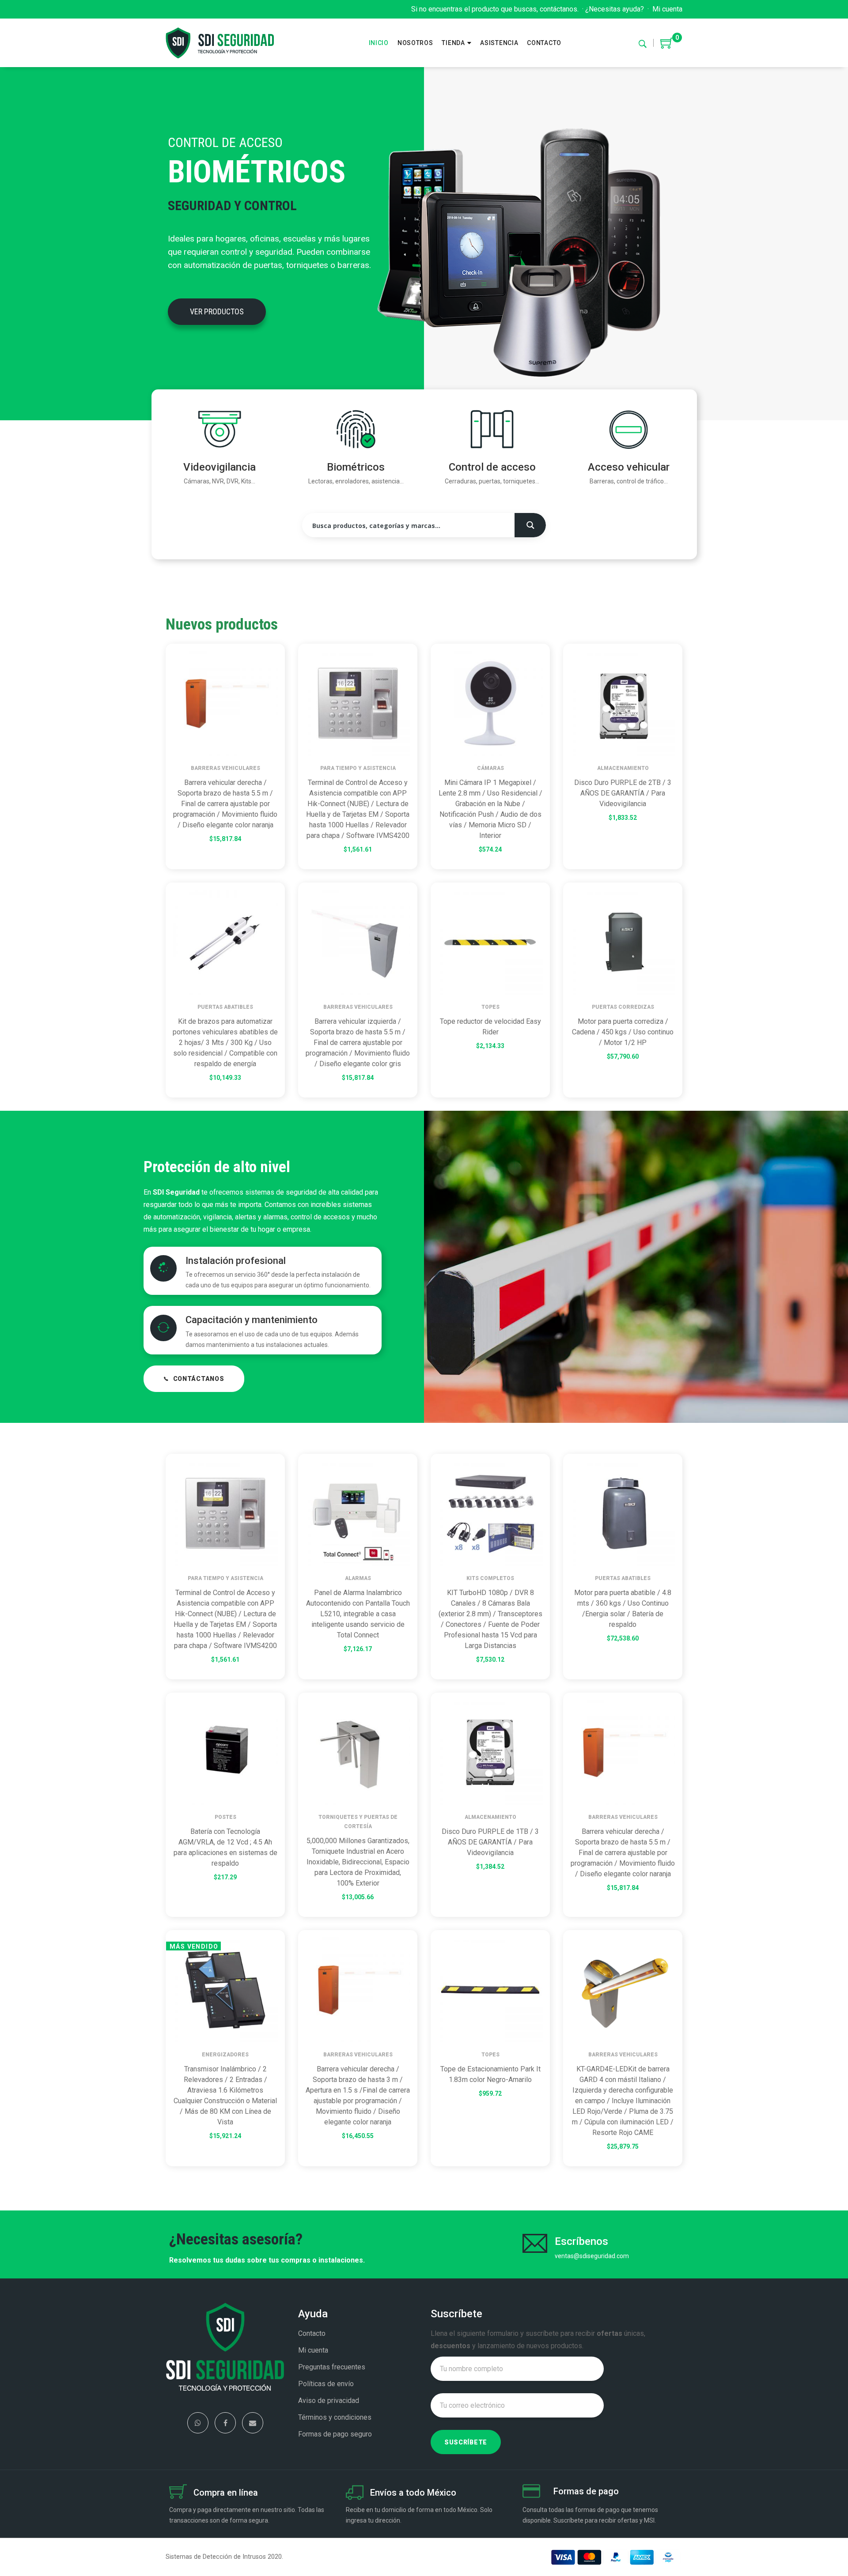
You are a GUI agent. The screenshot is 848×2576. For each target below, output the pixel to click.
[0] (667, 46)
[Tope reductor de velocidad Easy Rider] (490, 942)
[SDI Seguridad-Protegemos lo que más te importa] (220, 43)
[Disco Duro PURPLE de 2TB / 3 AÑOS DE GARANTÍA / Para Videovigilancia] (623, 703)
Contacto (312, 2333)
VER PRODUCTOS (217, 311)
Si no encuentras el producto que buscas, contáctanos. (495, 9)
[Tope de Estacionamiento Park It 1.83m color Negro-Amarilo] (490, 1990)
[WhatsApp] (198, 2423)
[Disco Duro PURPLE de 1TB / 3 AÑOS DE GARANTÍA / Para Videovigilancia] (490, 1752)
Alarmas (358, 1578)
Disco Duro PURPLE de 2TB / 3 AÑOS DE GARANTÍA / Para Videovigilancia (623, 793)
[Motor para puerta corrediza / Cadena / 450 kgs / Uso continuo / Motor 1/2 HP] (623, 942)
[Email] (253, 2423)
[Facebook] (225, 2423)
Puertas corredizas (623, 1007)
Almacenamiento (623, 768)
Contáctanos (199, 1379)
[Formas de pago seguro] (531, 2493)
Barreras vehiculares (225, 768)
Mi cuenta (667, 9)
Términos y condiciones (335, 2417)
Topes (490, 1007)
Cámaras (490, 768)
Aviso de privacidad (329, 2401)
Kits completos (490, 1578)
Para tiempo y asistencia (358, 768)
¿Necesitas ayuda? (615, 9)
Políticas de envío (326, 2384)
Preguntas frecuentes (332, 2367)
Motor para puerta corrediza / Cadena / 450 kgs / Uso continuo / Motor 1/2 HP (623, 1032)
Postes (225, 1817)
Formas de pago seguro (335, 2434)
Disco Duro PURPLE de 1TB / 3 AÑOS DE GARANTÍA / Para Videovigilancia (490, 1842)
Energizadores (225, 2055)
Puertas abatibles (225, 1007)
